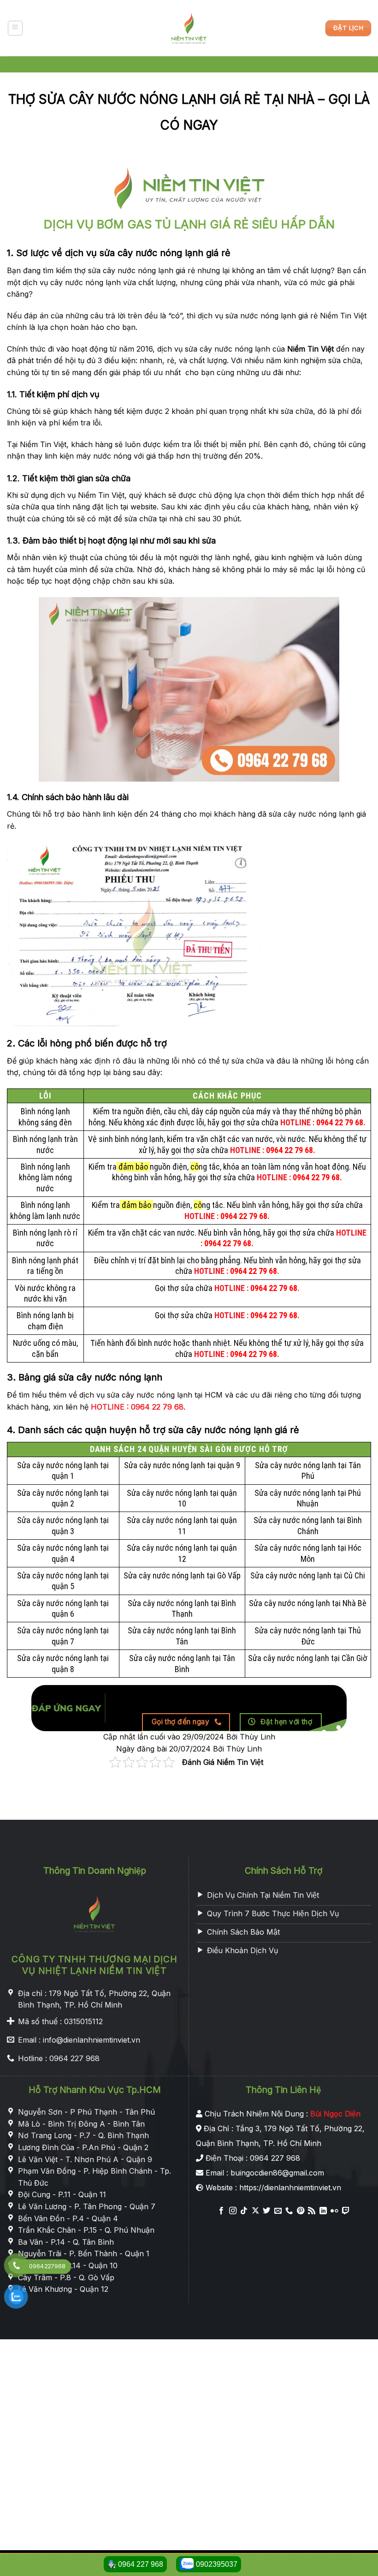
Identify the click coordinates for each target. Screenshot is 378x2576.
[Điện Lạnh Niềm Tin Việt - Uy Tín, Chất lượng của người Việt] (189, 28)
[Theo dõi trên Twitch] (345, 2211)
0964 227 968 (135, 2564)
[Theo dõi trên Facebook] (221, 2211)
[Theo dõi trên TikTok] (244, 2211)
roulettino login (127, 1813)
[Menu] (15, 28)
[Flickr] (334, 2211)
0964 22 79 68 (340, 1122)
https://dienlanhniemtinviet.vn (290, 2188)
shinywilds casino (30, 1813)
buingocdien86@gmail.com (277, 2173)
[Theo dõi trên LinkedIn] (323, 2211)
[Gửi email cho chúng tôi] (278, 2211)
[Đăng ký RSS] (312, 2211)
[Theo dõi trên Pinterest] (301, 2211)
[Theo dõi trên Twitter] (266, 2211)
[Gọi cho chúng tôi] (289, 2211)
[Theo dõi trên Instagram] (233, 2211)
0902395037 (217, 2564)
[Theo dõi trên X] (255, 2211)
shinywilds (80, 1813)
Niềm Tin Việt (310, 349)
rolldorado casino (186, 1813)
